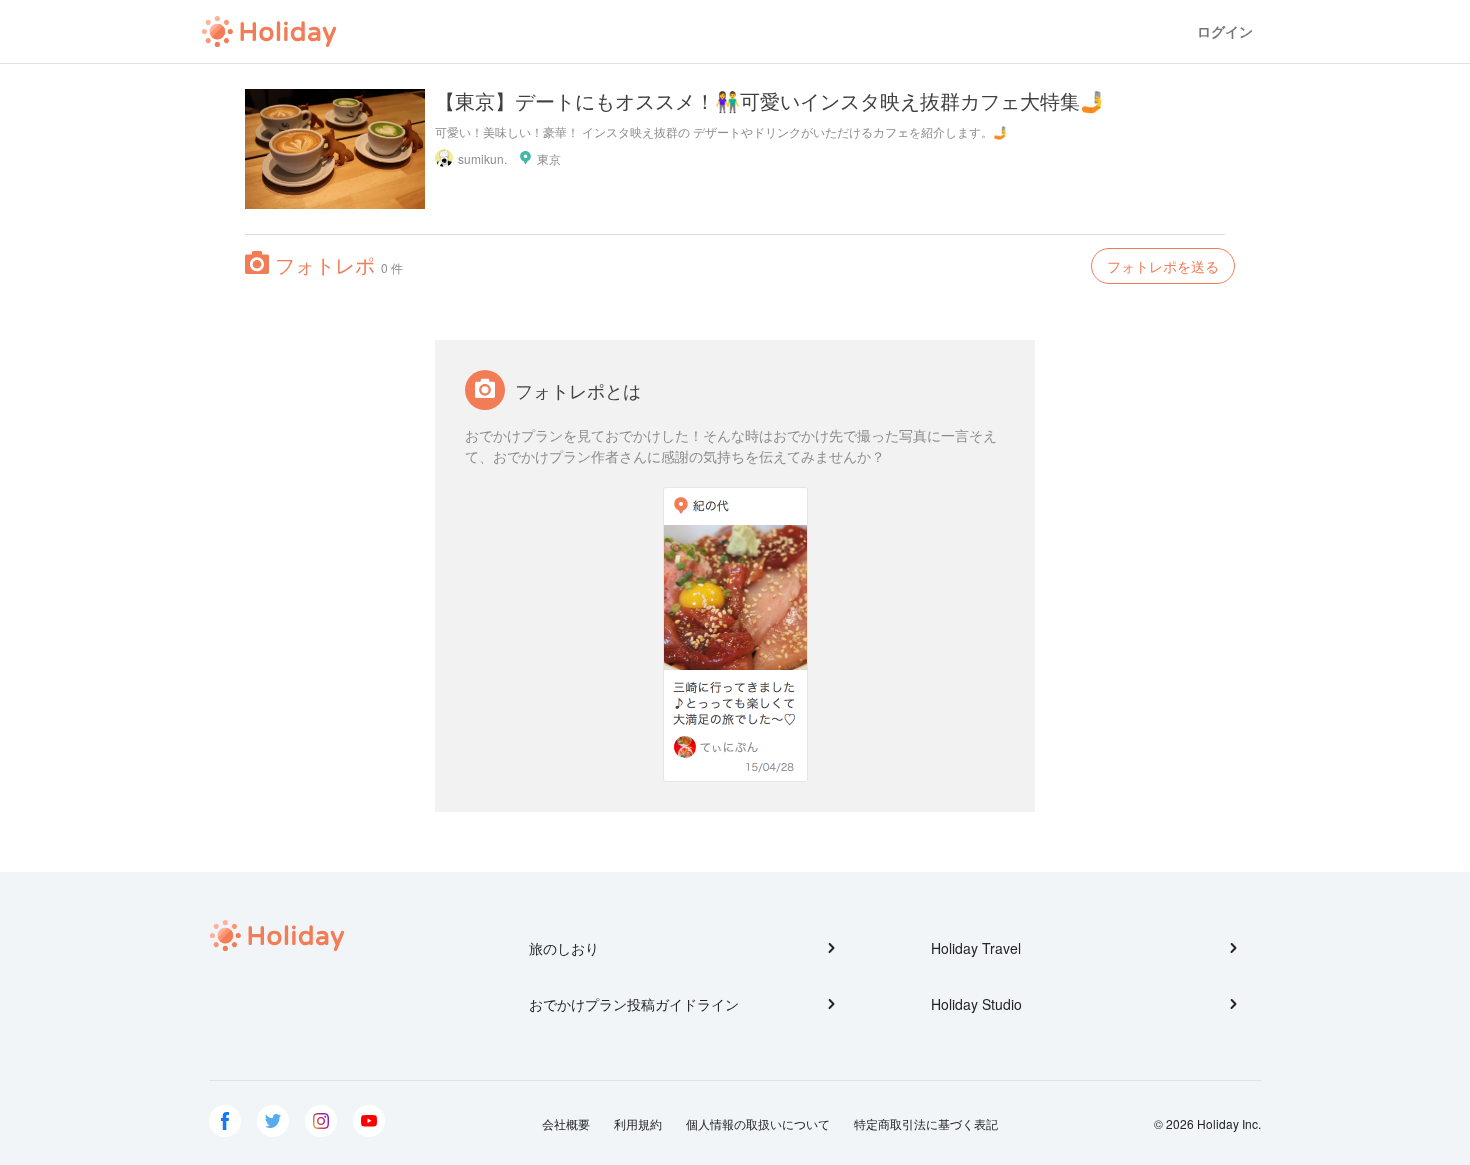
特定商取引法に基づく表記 (926, 1123)
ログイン (1225, 31)
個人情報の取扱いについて (758, 1123)
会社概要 (566, 1123)
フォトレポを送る (1163, 266)
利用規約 (638, 1123)
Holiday (269, 32)
